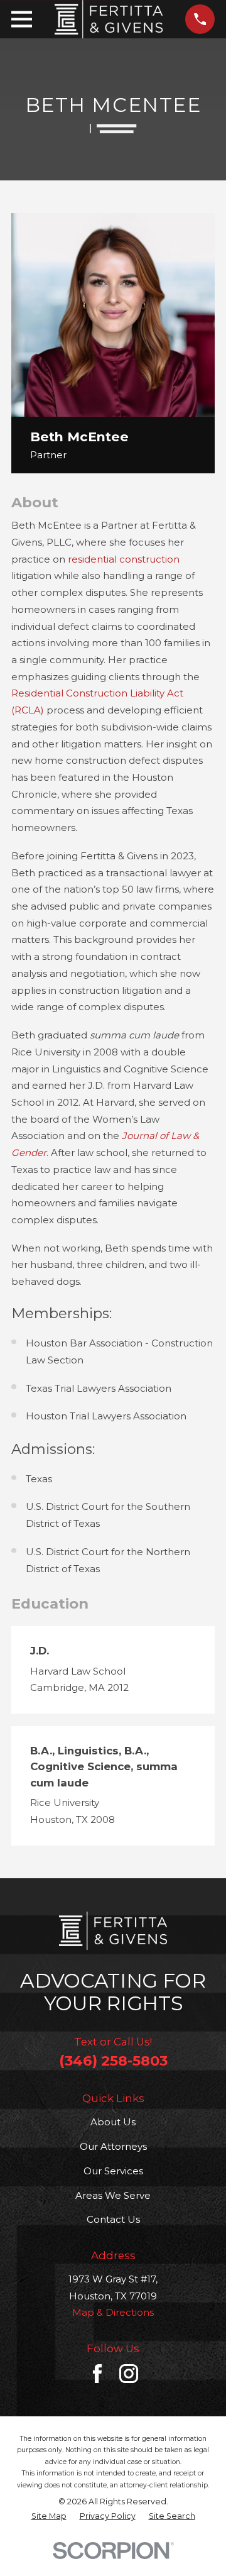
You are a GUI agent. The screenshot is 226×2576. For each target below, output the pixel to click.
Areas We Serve (113, 2195)
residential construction (124, 559)
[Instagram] (129, 2374)
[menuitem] (49, 2516)
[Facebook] (97, 2374)
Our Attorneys (113, 2146)
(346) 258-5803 (113, 2061)
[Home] (109, 19)
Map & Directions (113, 2312)
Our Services (113, 2171)
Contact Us (113, 2219)
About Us (113, 2122)
